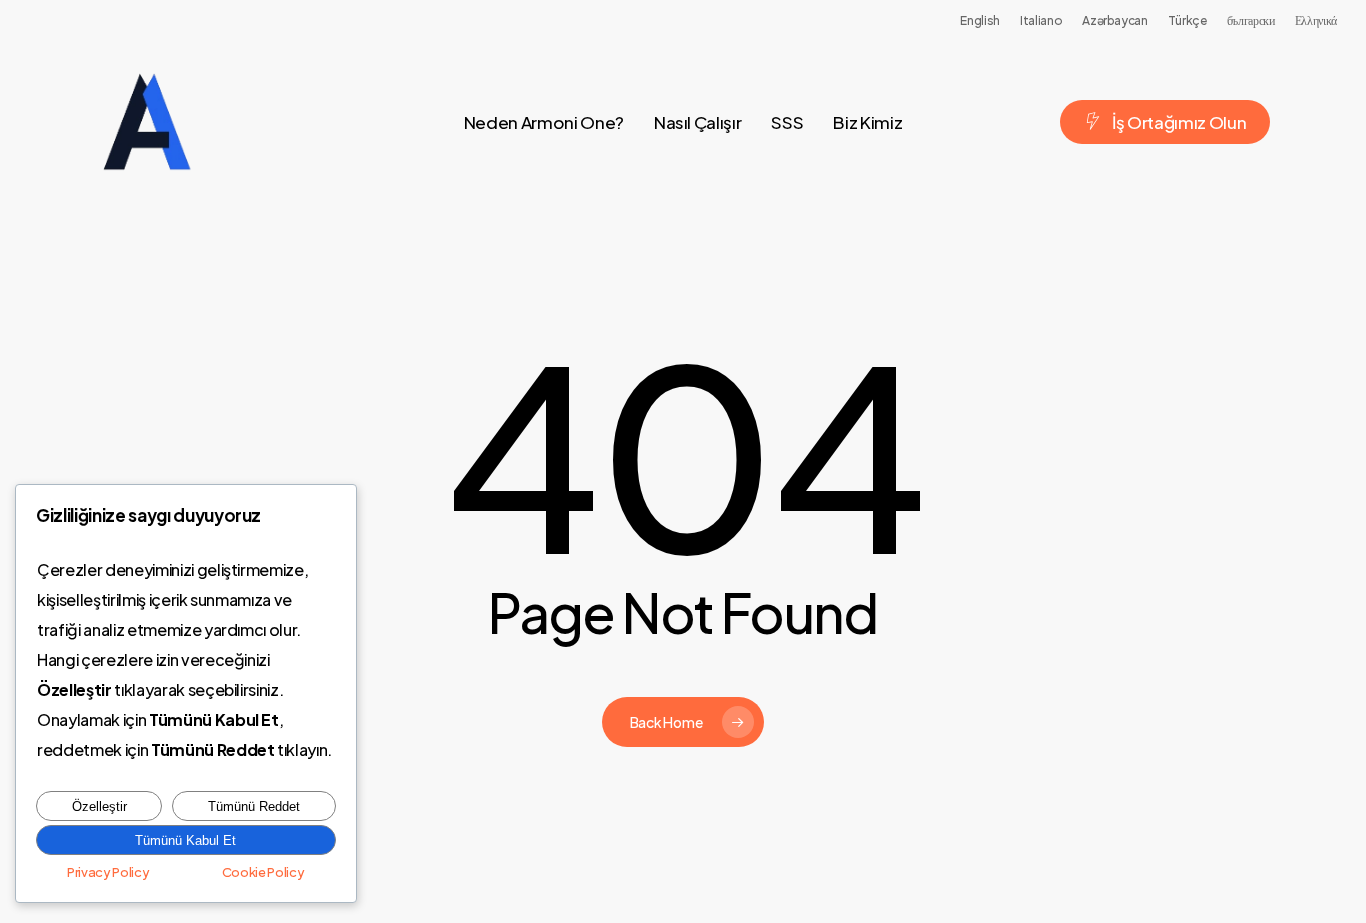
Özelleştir (99, 806)
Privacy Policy (108, 872)
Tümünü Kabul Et (185, 840)
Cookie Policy (263, 872)
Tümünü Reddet (254, 806)
